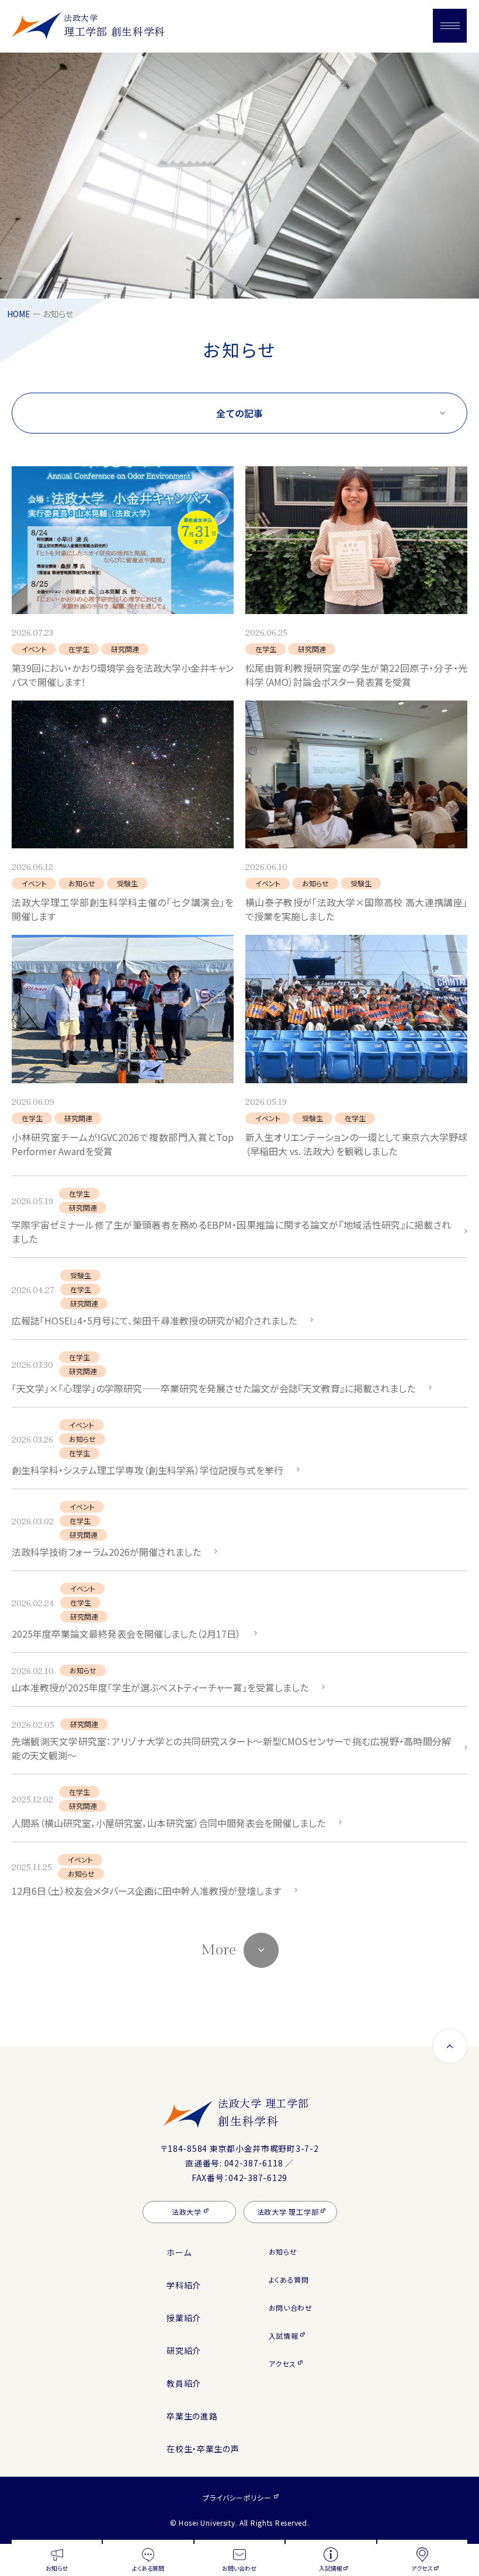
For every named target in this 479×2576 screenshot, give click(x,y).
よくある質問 (289, 2279)
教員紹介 (184, 2383)
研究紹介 (184, 2350)
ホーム (179, 2252)
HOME (19, 314)
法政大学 (187, 2212)
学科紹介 (184, 2285)
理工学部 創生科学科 (114, 25)
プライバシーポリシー (237, 2497)
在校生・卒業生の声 (203, 2449)
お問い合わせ (291, 2308)
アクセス (282, 2364)
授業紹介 (184, 2318)
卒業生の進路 (192, 2416)
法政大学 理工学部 (263, 2112)
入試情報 (284, 2336)
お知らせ (283, 2251)
